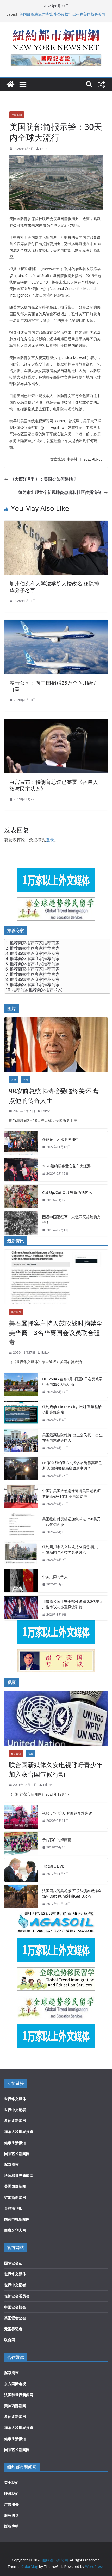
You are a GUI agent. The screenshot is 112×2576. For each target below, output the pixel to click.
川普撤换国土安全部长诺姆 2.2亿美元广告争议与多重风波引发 (73, 1604)
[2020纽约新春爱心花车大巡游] (21, 1170)
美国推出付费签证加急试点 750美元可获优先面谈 (71, 1522)
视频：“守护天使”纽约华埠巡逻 (67, 1813)
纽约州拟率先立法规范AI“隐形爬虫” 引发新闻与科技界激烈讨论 (71, 1550)
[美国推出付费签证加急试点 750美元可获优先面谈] (21, 1526)
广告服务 (11, 2504)
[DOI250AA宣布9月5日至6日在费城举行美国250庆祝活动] (21, 1385)
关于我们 (11, 2482)
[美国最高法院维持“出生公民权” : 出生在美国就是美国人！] (21, 1441)
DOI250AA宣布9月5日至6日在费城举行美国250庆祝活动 (72, 1382)
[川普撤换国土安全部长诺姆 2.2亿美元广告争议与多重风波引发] (21, 1608)
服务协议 (11, 2515)
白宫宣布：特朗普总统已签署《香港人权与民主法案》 (54, 785)
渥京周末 (11, 2165)
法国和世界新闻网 (19, 2175)
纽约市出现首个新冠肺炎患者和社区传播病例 (60, 492)
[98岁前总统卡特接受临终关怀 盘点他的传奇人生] (56, 1045)
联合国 (10, 2340)
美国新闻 (17, 115)
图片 (26, 1080)
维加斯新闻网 (15, 2197)
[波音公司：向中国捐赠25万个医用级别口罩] (56, 623)
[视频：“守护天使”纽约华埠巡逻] (21, 1817)
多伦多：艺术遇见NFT (60, 1139)
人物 (14, 1080)
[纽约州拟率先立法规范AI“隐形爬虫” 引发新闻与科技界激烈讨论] (21, 1553)
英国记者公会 (15, 2318)
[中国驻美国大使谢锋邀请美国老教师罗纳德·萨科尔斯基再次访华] (21, 1497)
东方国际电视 (15, 2384)
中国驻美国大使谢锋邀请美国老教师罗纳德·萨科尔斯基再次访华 (71, 1494)
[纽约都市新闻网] (10, 84)
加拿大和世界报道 (19, 2131)
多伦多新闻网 (15, 2121)
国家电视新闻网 (17, 2219)
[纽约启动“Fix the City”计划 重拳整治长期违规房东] (21, 1413)
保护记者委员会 (17, 2296)
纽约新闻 (16, 1754)
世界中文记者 (15, 2110)
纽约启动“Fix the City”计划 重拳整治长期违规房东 (72, 1409)
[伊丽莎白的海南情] (21, 1843)
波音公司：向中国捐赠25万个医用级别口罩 (54, 686)
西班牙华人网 (15, 2230)
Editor (45, 149)
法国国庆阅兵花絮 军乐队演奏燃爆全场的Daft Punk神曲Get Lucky (72, 1893)
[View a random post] (102, 84)
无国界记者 (13, 2329)
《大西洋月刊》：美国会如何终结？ (44, 479)
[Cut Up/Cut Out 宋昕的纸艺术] (21, 1196)
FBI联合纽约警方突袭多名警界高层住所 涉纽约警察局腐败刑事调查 (72, 1465)
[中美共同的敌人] (21, 1581)
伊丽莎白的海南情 (57, 1840)
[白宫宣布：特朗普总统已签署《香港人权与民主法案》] (56, 723)
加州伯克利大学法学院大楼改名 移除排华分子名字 (54, 587)
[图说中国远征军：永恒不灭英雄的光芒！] (21, 1224)
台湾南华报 (13, 2208)
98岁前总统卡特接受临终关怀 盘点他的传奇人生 (54, 1096)
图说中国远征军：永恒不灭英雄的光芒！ (71, 1220)
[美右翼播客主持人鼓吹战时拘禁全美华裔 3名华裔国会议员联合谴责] (56, 1277)
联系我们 (11, 2493)
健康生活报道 (15, 2143)
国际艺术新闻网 (17, 2154)
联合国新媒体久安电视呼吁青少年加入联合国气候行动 (56, 1769)
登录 (50, 840)
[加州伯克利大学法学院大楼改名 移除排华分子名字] (56, 524)
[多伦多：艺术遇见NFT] (21, 1143)
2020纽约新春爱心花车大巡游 (66, 1166)
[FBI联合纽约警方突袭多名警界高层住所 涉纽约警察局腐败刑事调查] (21, 1469)
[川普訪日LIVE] (21, 1870)
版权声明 (11, 2526)
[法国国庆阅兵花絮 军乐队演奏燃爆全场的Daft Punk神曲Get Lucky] (21, 1897)
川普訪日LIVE (53, 1866)
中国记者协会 (15, 2307)
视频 (31, 1754)
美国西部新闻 (15, 2186)
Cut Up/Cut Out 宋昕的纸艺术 (67, 1192)
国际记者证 (13, 2263)
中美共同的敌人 (55, 1577)
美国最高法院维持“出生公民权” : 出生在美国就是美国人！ (72, 1438)
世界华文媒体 (15, 2099)
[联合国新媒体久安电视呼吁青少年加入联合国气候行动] (56, 1718)
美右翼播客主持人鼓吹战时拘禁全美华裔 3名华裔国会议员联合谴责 (56, 1333)
